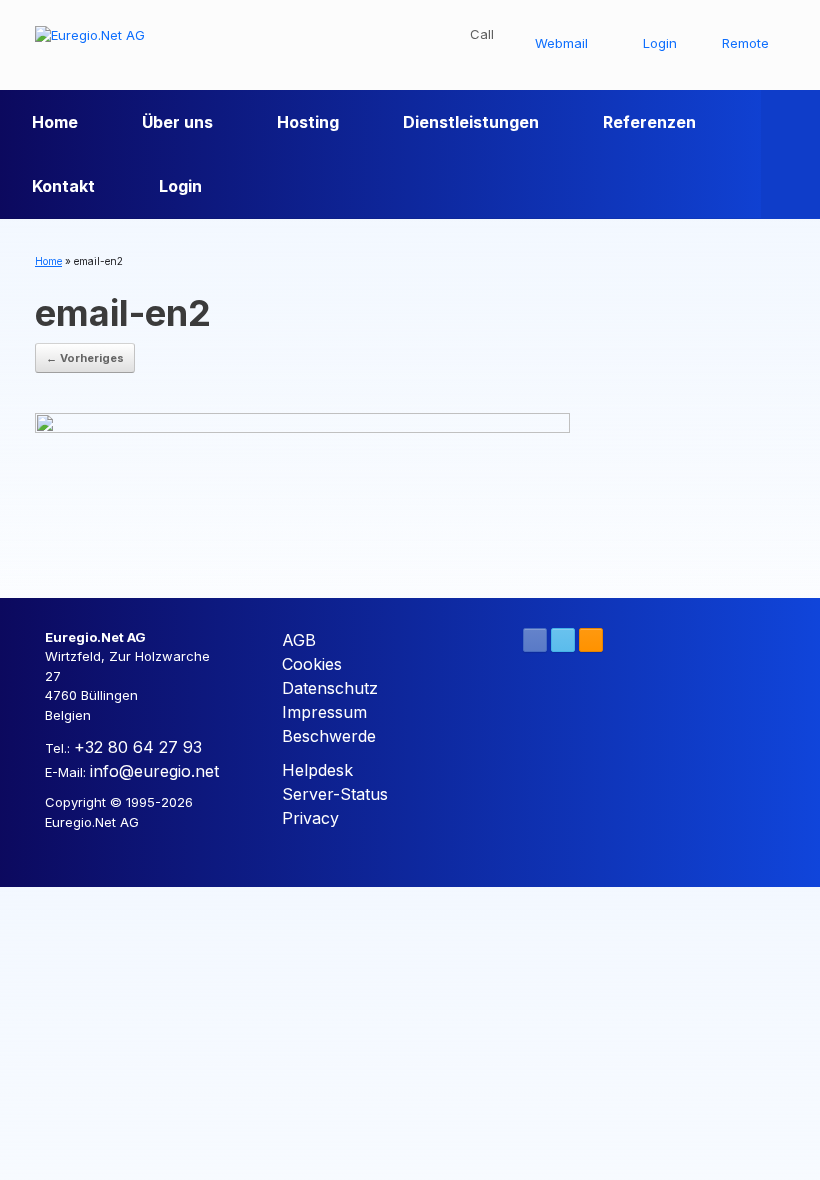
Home (55, 122)
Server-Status (335, 794)
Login (180, 186)
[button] (790, 154)
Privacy (310, 818)
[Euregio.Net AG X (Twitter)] (563, 640)
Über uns (177, 122)
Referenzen (649, 122)
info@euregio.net (154, 771)
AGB (299, 640)
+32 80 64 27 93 (138, 747)
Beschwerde (329, 736)
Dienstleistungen (471, 122)
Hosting (308, 122)
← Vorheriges (85, 358)
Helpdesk (317, 770)
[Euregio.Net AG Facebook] (535, 640)
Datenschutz (330, 688)
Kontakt (63, 186)
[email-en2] (302, 486)
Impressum (324, 712)
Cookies (312, 664)
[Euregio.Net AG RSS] (591, 640)
